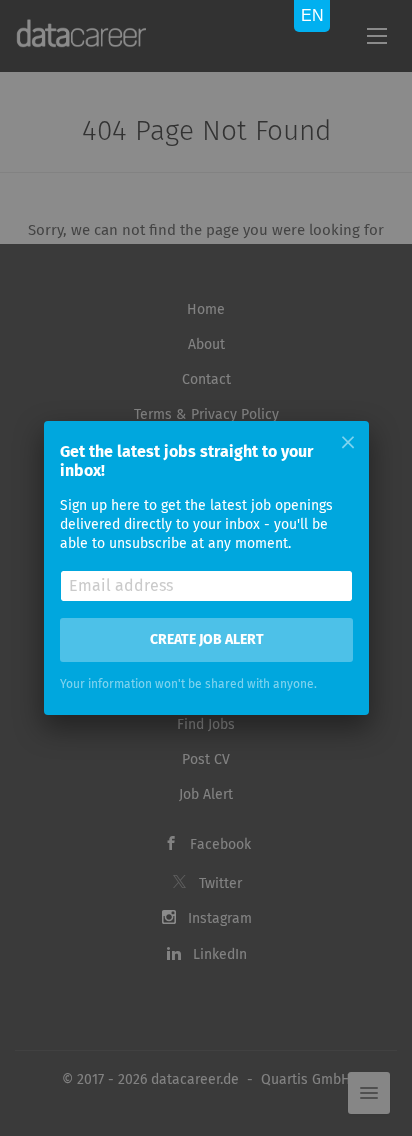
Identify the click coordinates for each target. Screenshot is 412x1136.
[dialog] (206, 568)
